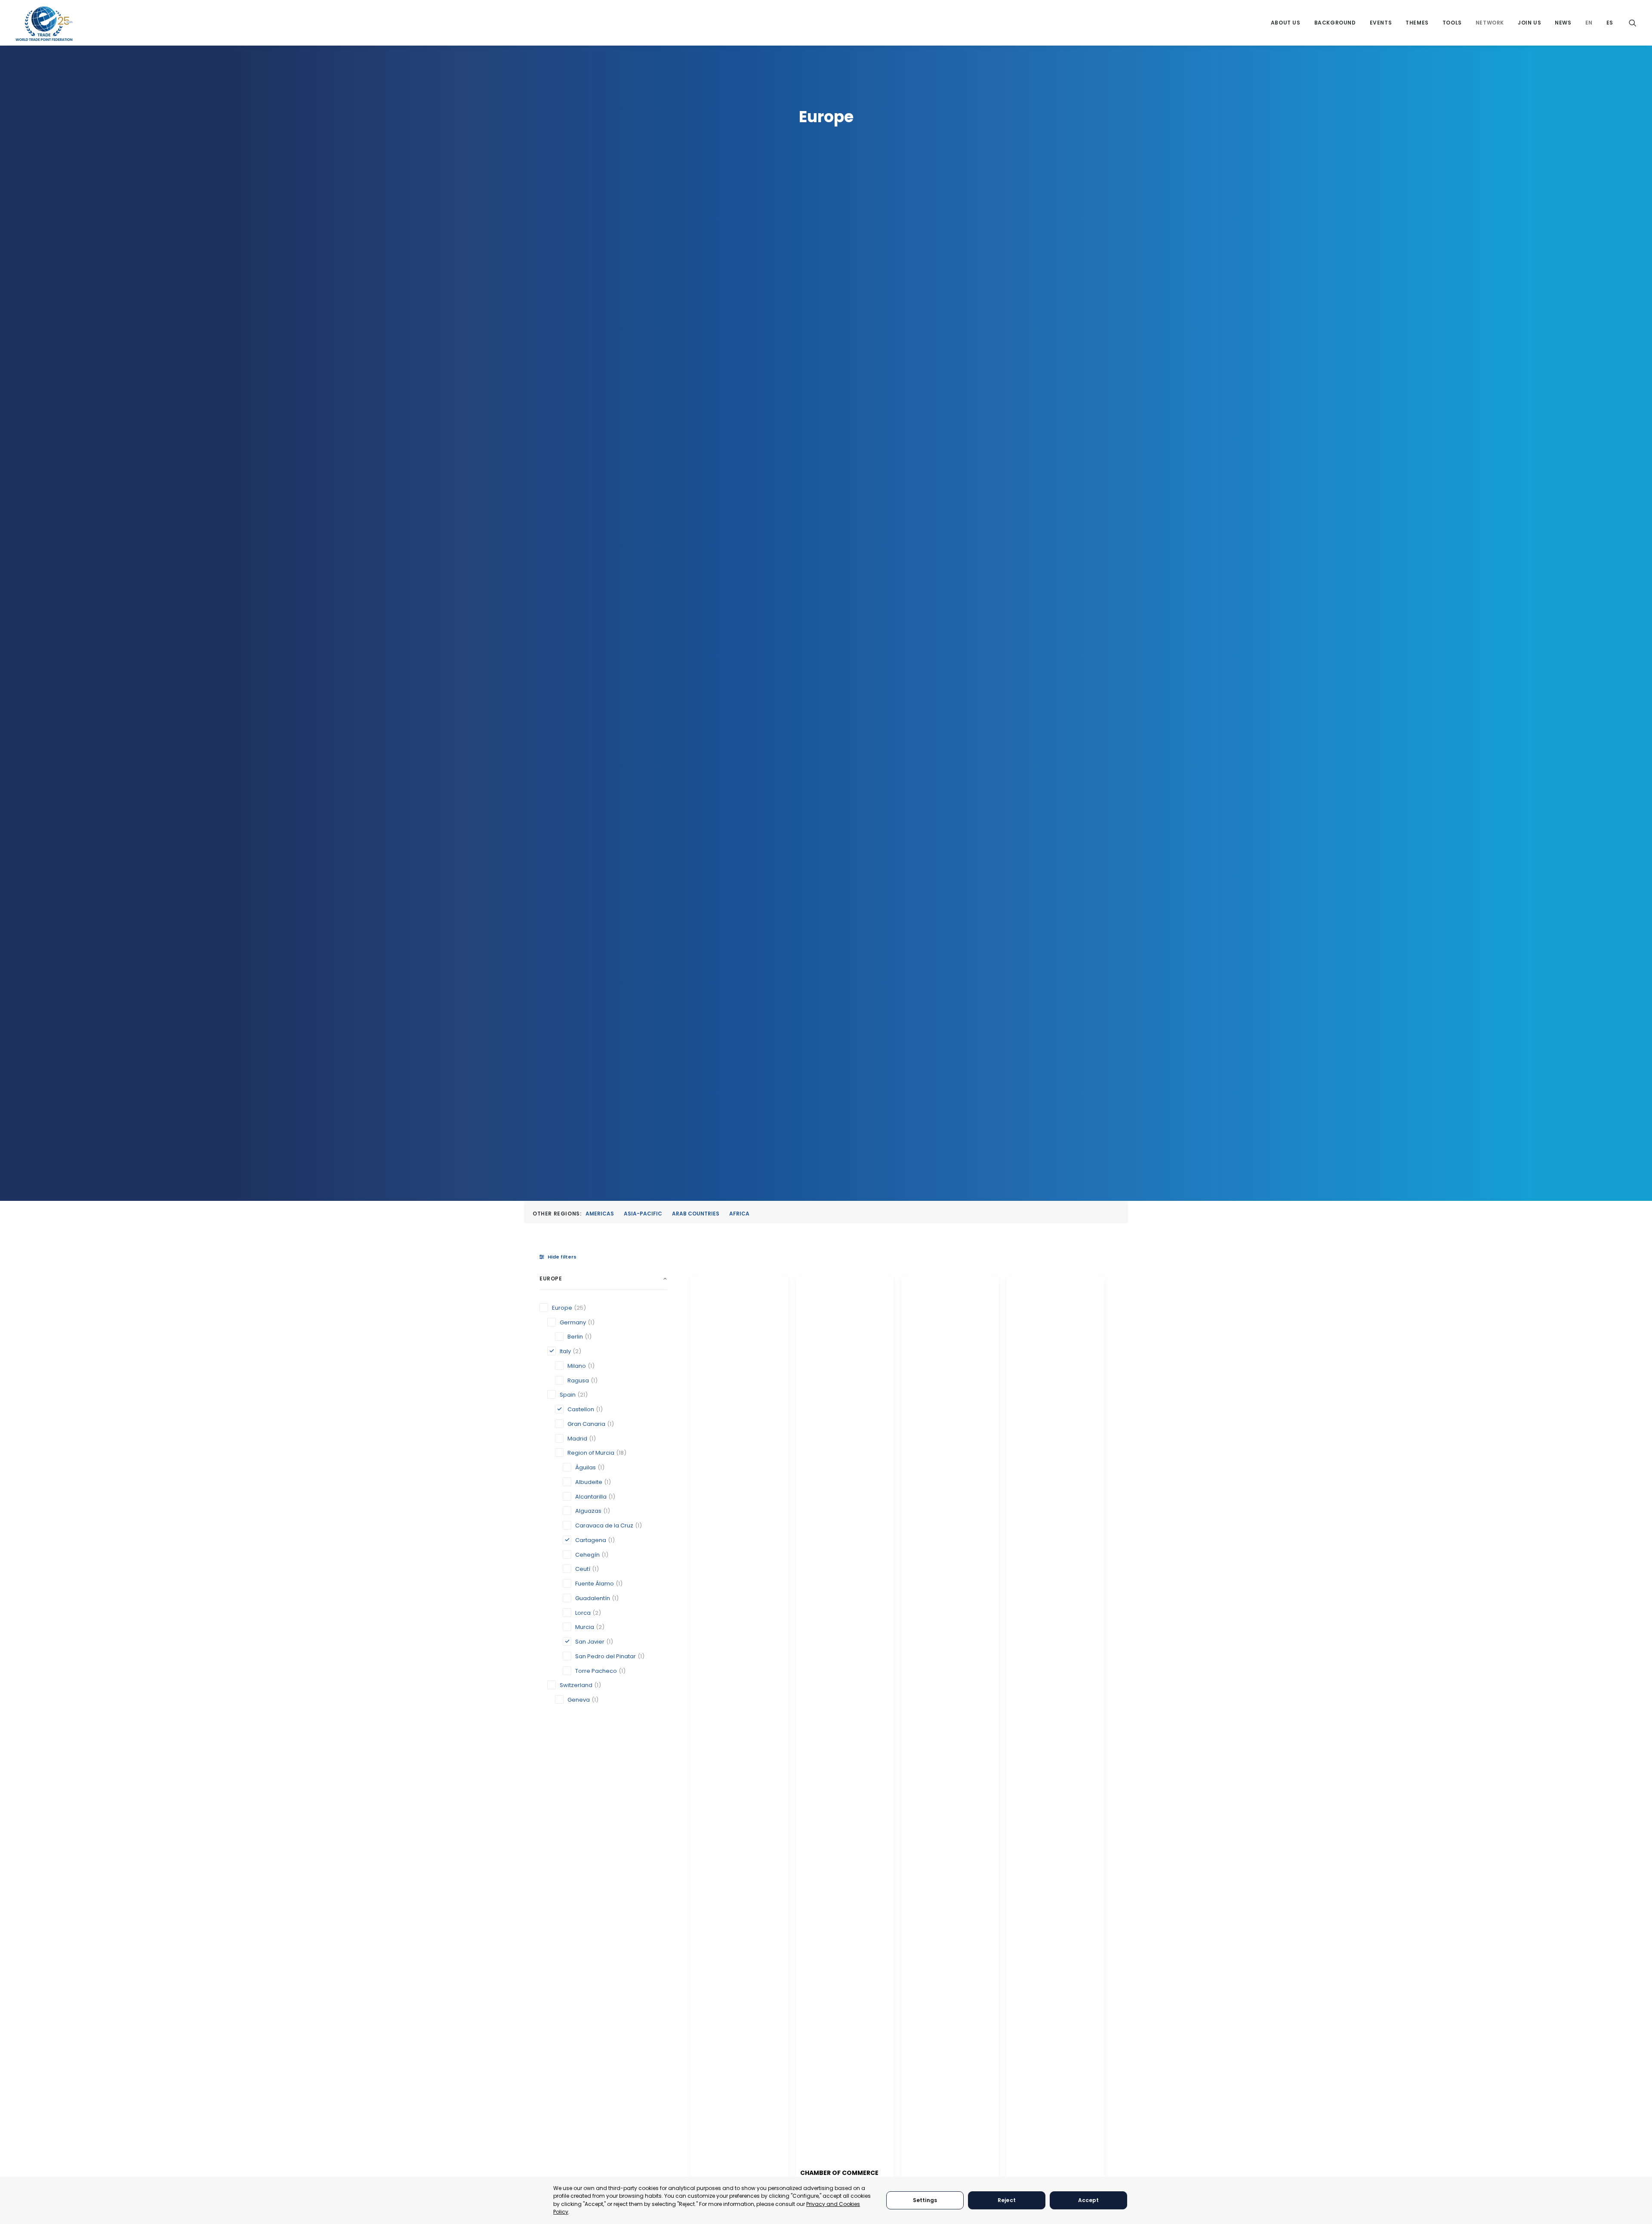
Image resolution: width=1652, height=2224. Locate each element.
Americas (600, 1214)
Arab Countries (696, 1214)
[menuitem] (1286, 23)
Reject (1007, 2200)
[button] (1633, 23)
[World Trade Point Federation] (44, 24)
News (1563, 23)
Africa (739, 1214)
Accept (1089, 2200)
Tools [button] (1452, 23)
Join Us (1529, 23)
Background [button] (1335, 23)
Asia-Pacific (643, 1214)
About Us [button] (1286, 23)
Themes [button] (1417, 23)
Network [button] (1490, 23)
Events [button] (1381, 23)
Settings (925, 2200)
